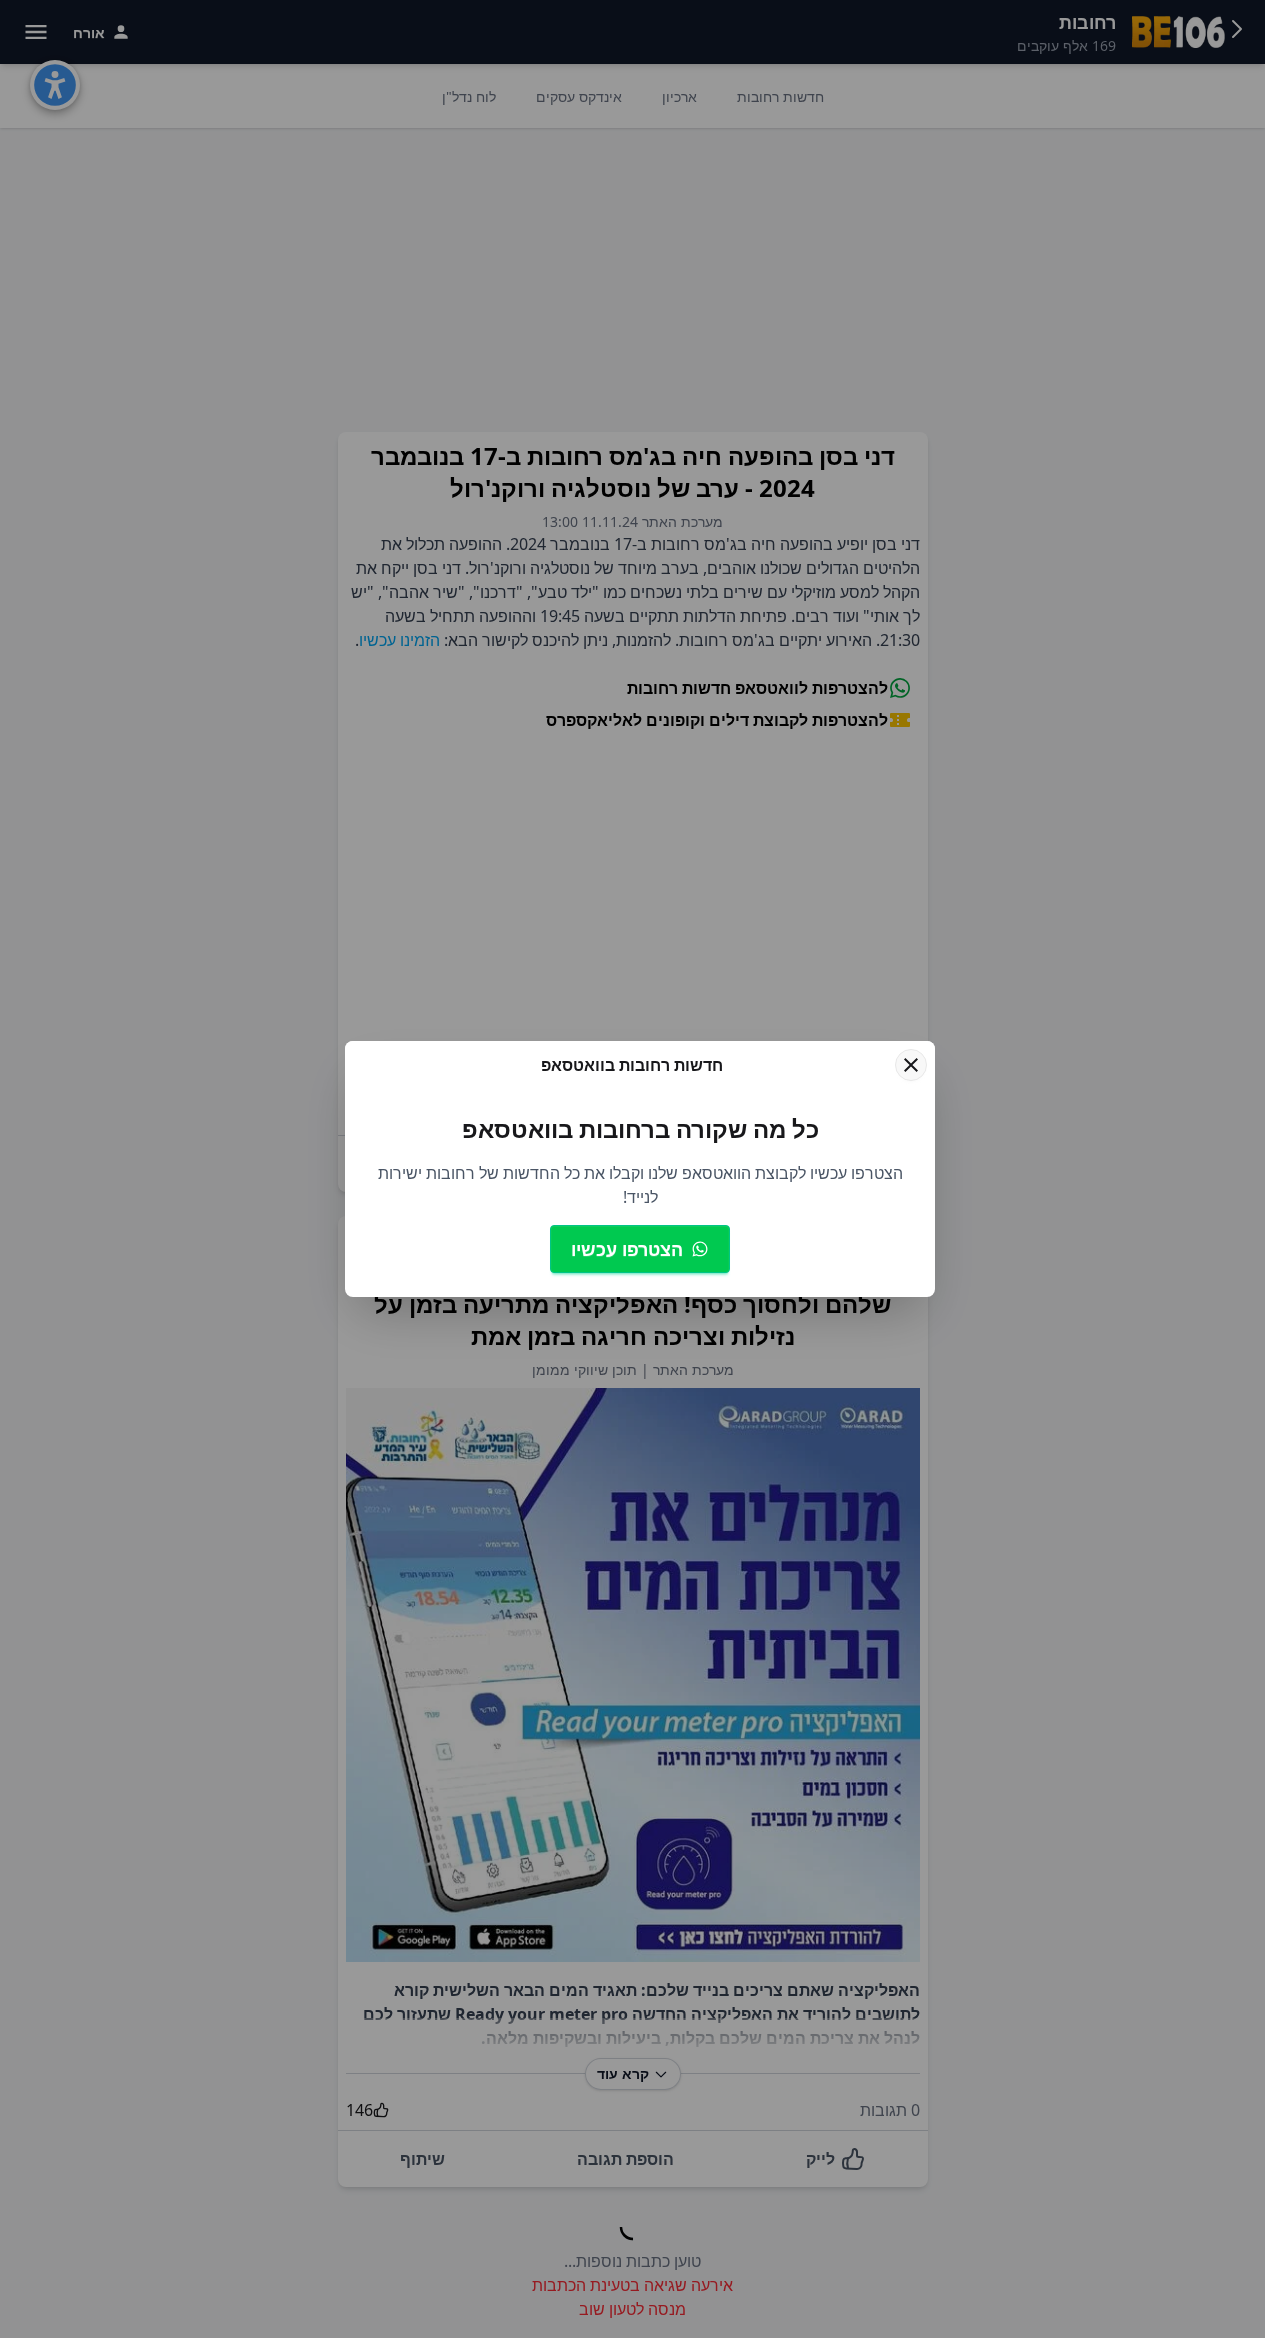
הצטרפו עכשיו (627, 1249)
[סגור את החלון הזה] (911, 1065)
